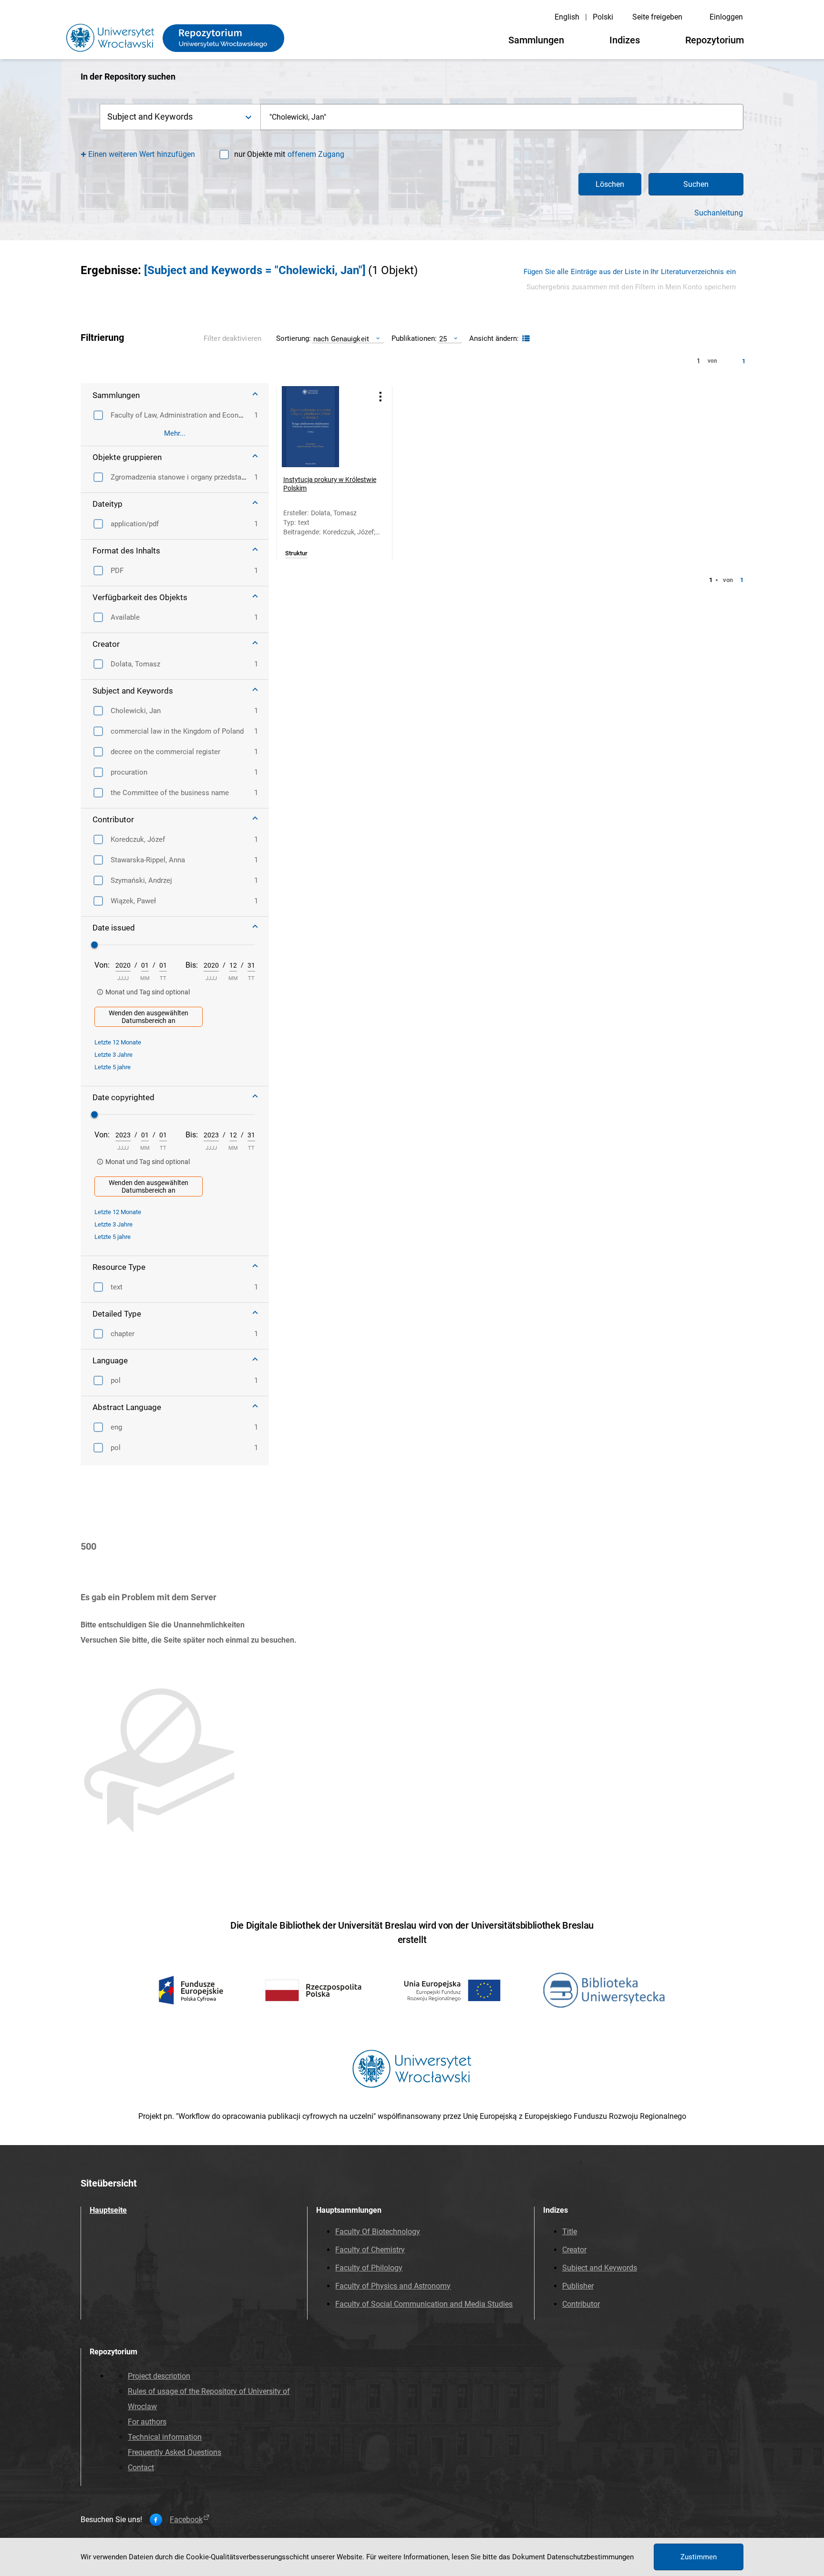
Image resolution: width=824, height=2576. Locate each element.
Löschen (610, 184)
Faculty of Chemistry (370, 2250)
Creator (574, 2250)
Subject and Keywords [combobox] (150, 117)
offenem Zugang (316, 154)
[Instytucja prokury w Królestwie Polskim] (322, 427)
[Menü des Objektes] (381, 396)
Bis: (192, 965)
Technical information (165, 2437)
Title (570, 2232)
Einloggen (726, 17)
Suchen (696, 184)
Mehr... (175, 433)
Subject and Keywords (600, 2268)
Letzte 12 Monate (118, 1042)
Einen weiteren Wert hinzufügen (142, 154)
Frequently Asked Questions (175, 2452)
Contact (141, 2468)
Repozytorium (715, 40)
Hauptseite (108, 2210)
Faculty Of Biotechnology (378, 2232)
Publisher (578, 2286)
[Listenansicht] (525, 339)
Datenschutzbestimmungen (590, 2557)
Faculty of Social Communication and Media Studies (424, 2304)
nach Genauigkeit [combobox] (341, 339)
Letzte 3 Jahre (113, 1055)
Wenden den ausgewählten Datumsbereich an (149, 1017)
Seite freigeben (657, 17)
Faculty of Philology (369, 2268)
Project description (159, 2376)
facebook (186, 2520)
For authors (147, 2422)
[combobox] (502, 117)
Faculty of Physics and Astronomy (393, 2286)
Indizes (625, 40)
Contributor (581, 2304)
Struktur (296, 553)
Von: (102, 965)
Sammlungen (536, 40)
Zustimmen (699, 2557)
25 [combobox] (443, 339)
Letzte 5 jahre (113, 1067)
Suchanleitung (719, 213)
